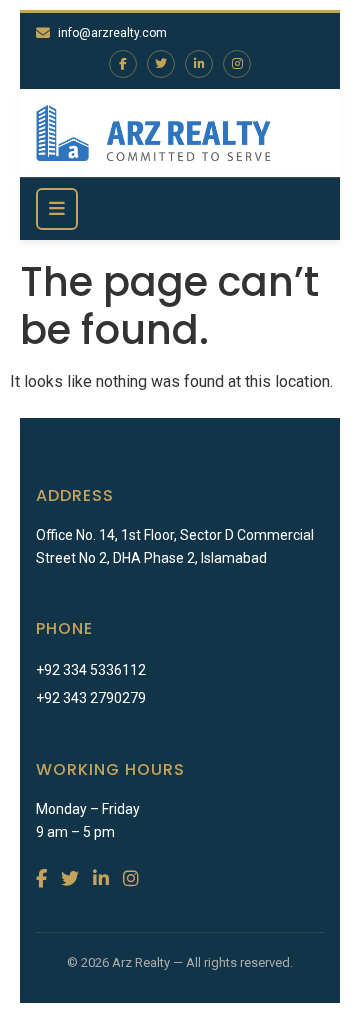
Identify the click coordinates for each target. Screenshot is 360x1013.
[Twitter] (161, 64)
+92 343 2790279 (91, 698)
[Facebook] (123, 64)
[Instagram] (237, 64)
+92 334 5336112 (91, 670)
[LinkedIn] (199, 64)
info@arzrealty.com (112, 33)
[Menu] (57, 209)
